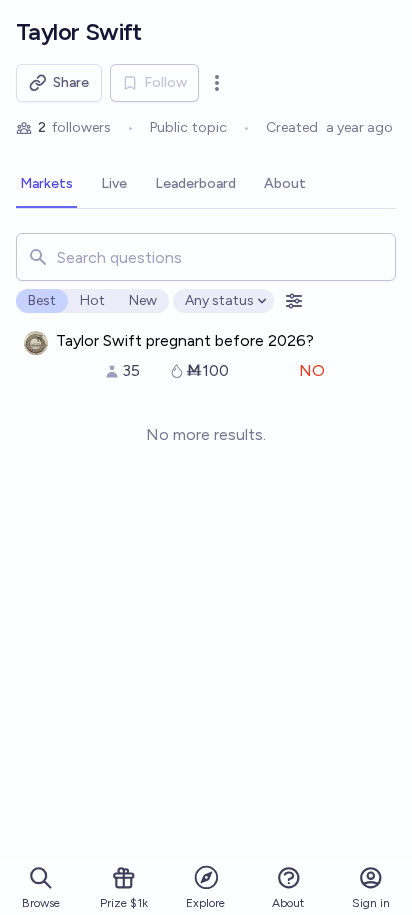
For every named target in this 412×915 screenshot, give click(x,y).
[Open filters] (294, 301)
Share (71, 82)
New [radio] (143, 300)
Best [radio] (42, 300)
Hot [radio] (92, 300)
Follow (165, 82)
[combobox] (206, 257)
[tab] (46, 185)
